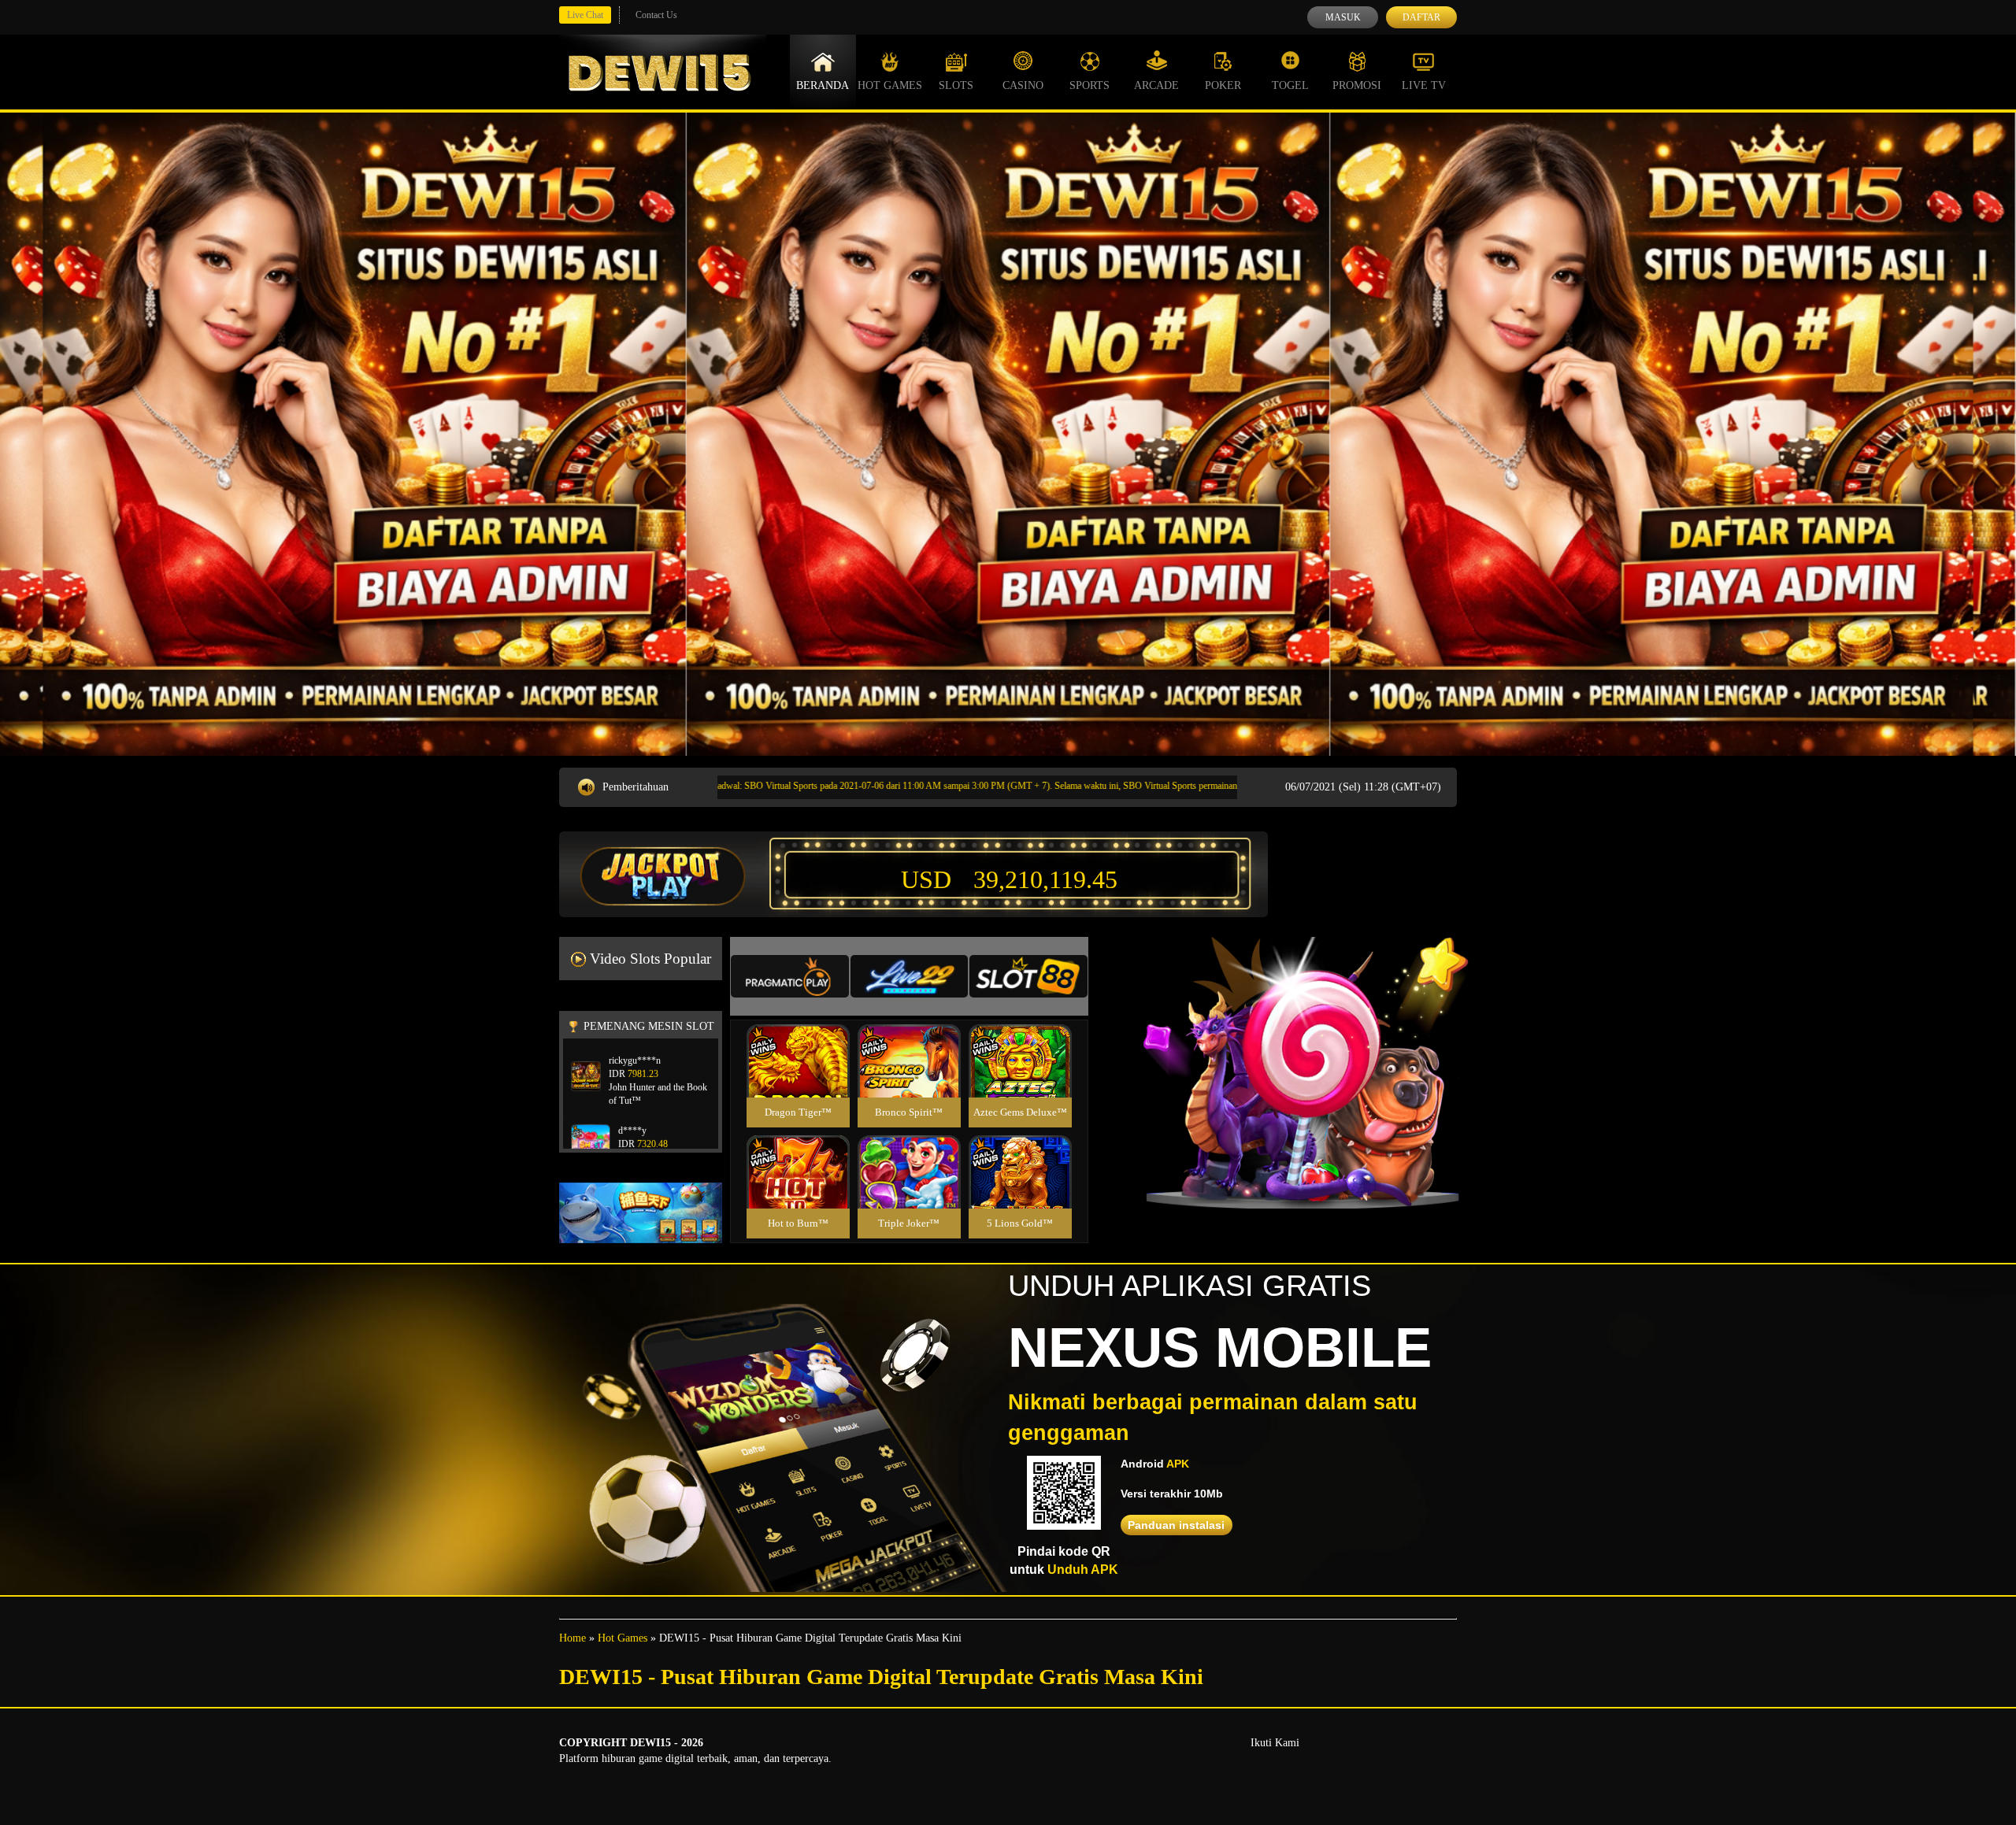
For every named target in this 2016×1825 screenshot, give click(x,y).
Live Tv (1424, 85)
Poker (1223, 85)
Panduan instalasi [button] (1176, 1525)
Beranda (823, 85)
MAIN (798, 1078)
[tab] (790, 976)
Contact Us (656, 15)
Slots (956, 85)
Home (573, 1638)
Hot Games (890, 85)
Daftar (1421, 17)
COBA (798, 1042)
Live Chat (585, 15)
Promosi (1357, 85)
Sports (1090, 85)
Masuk (1343, 17)
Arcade (1156, 85)
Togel (1290, 85)
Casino (1023, 85)
